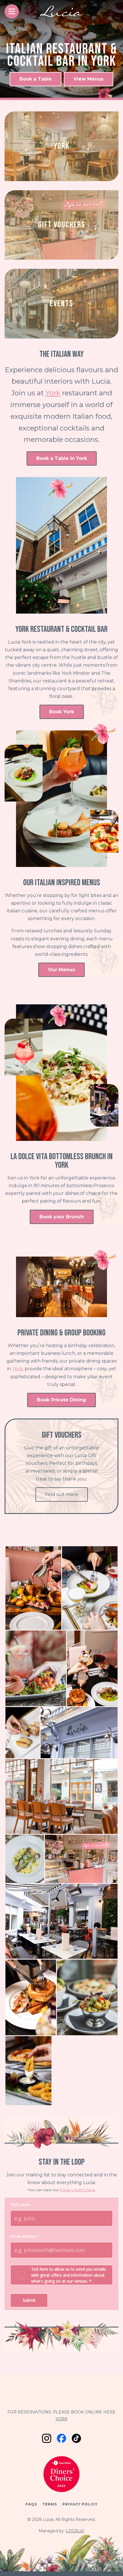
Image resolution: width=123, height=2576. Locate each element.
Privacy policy (80, 2504)
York (53, 393)
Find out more (62, 1494)
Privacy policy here (77, 2190)
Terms (50, 2504)
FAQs (31, 2504)
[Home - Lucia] (61, 13)
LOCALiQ (75, 2531)
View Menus (89, 79)
